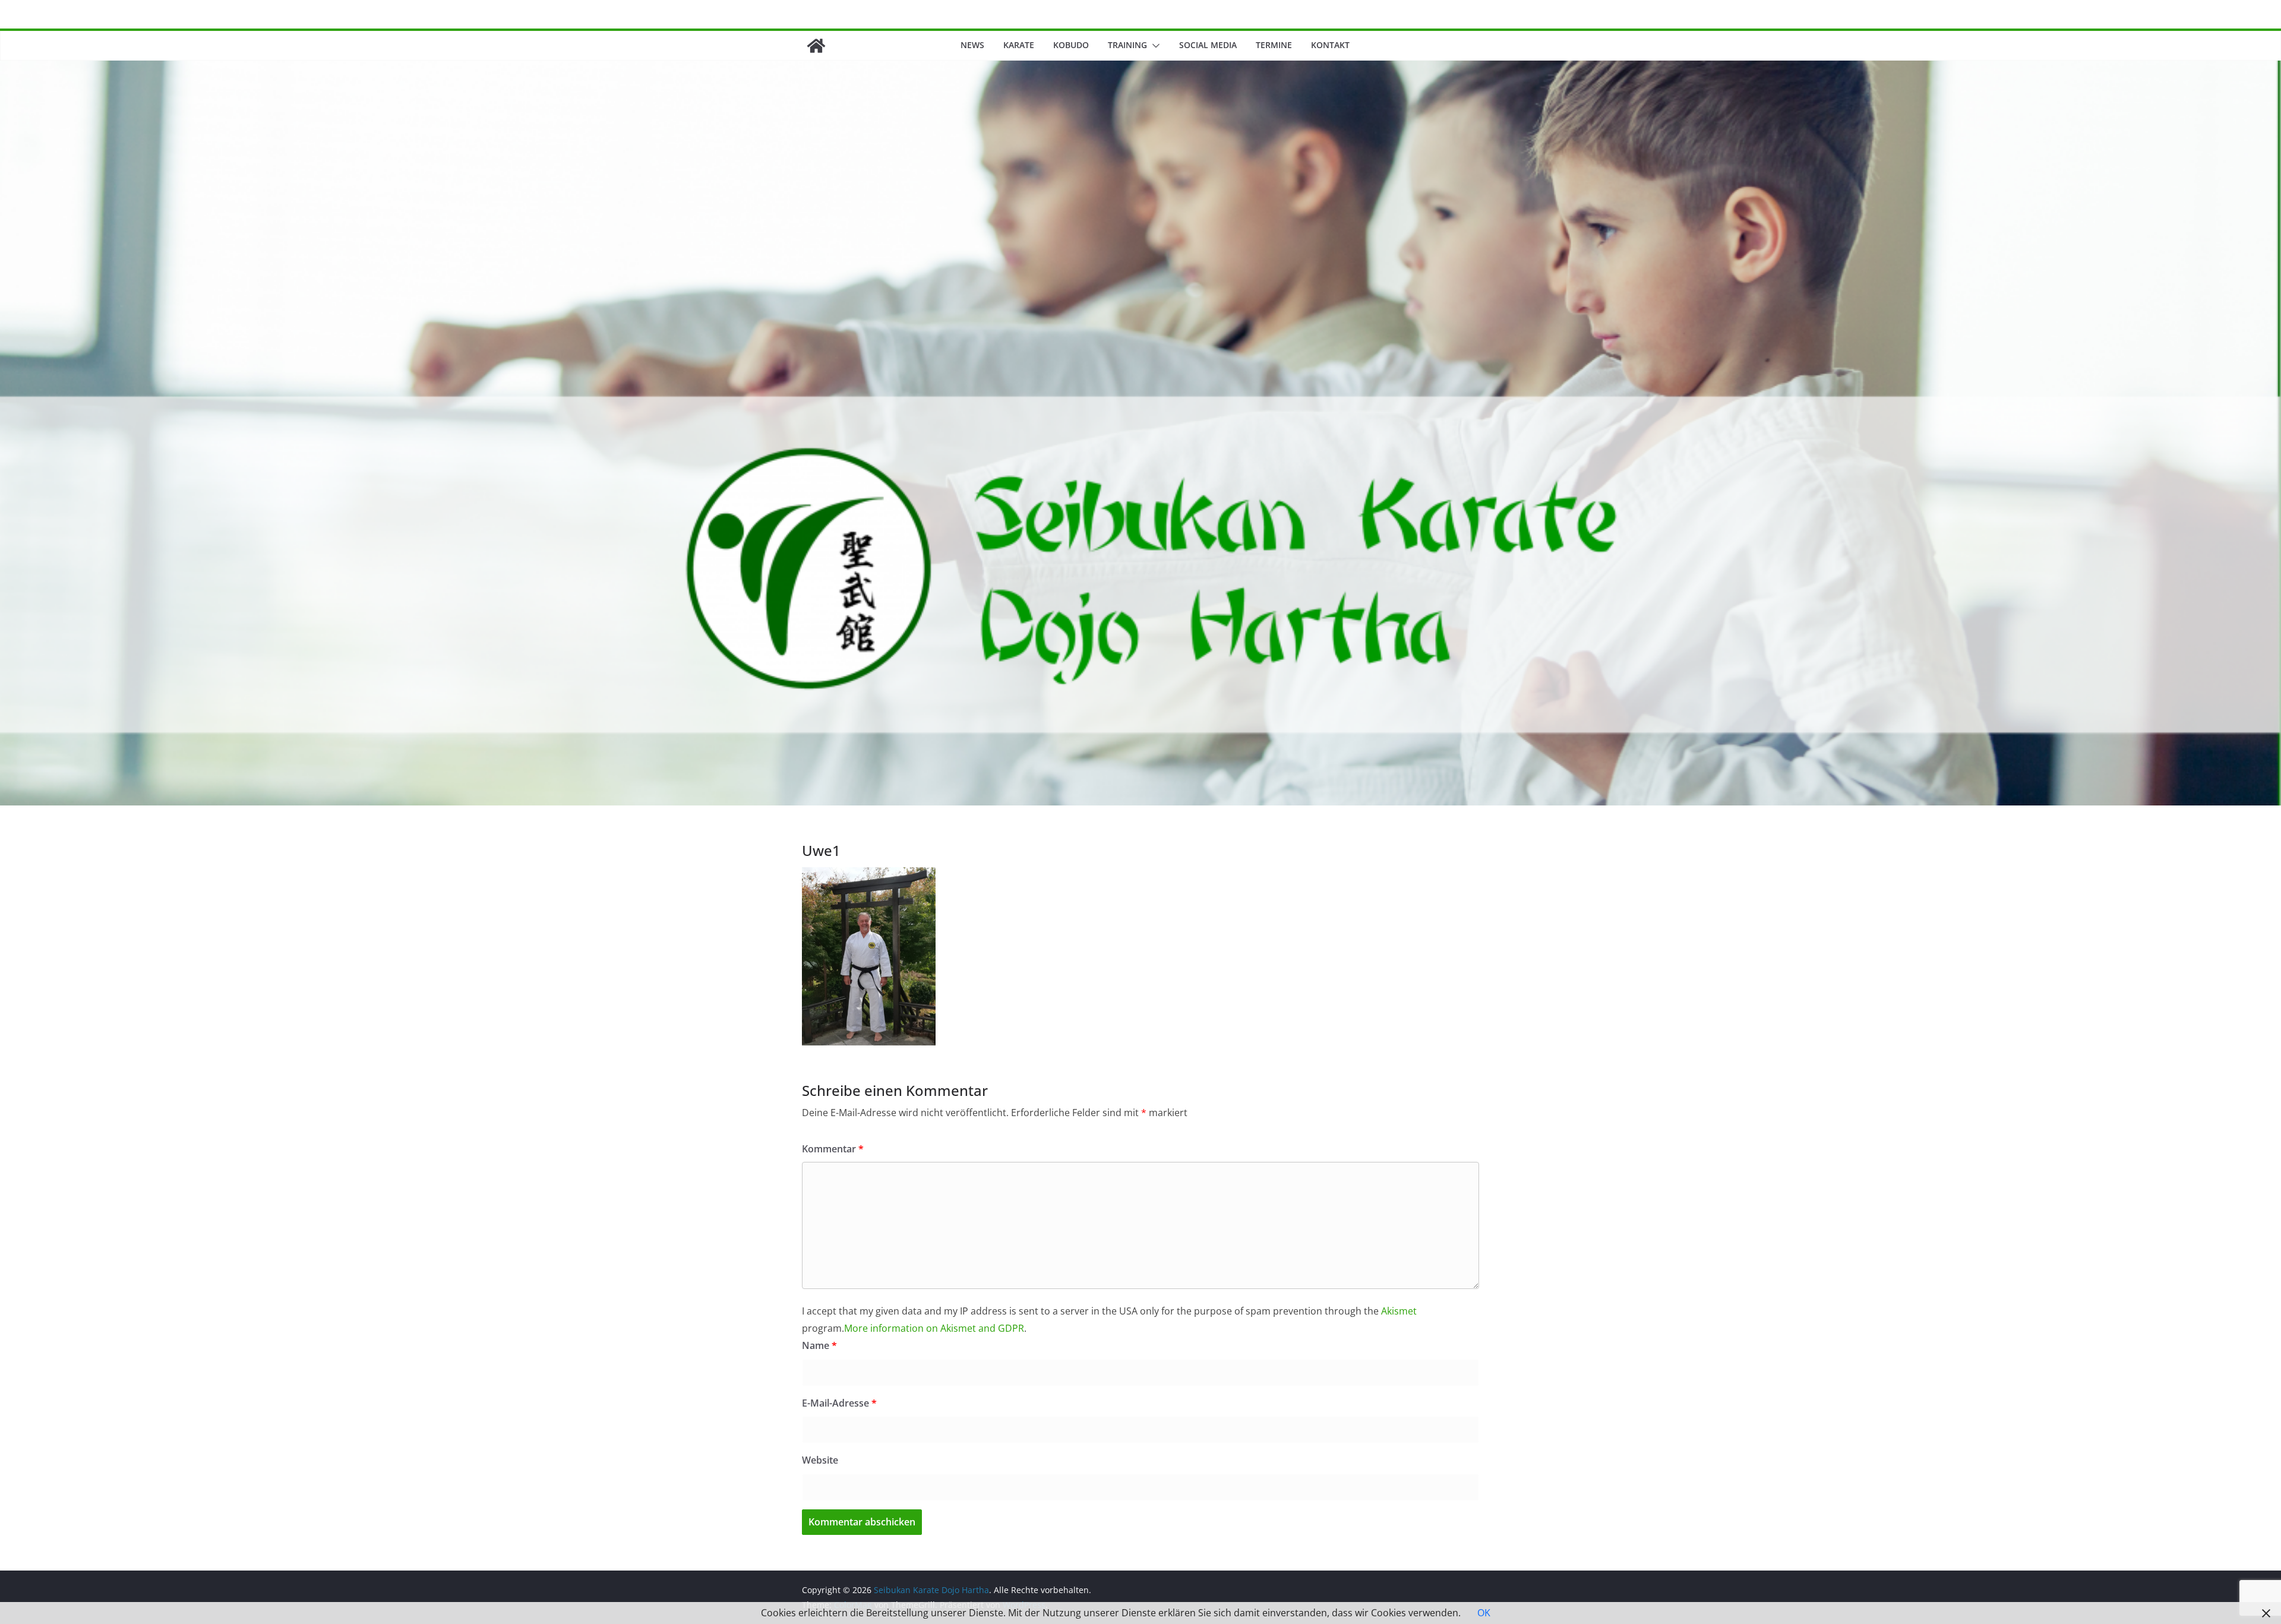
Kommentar (833, 1149)
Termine (1274, 45)
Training (1127, 45)
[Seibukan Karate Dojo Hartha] (816, 46)
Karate (1019, 45)
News (972, 45)
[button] (1154, 46)
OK (1484, 1613)
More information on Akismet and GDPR (934, 1328)
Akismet (1399, 1311)
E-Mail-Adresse (839, 1403)
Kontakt (1330, 45)
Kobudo (1071, 45)
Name (819, 1345)
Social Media (1208, 45)
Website (820, 1460)
